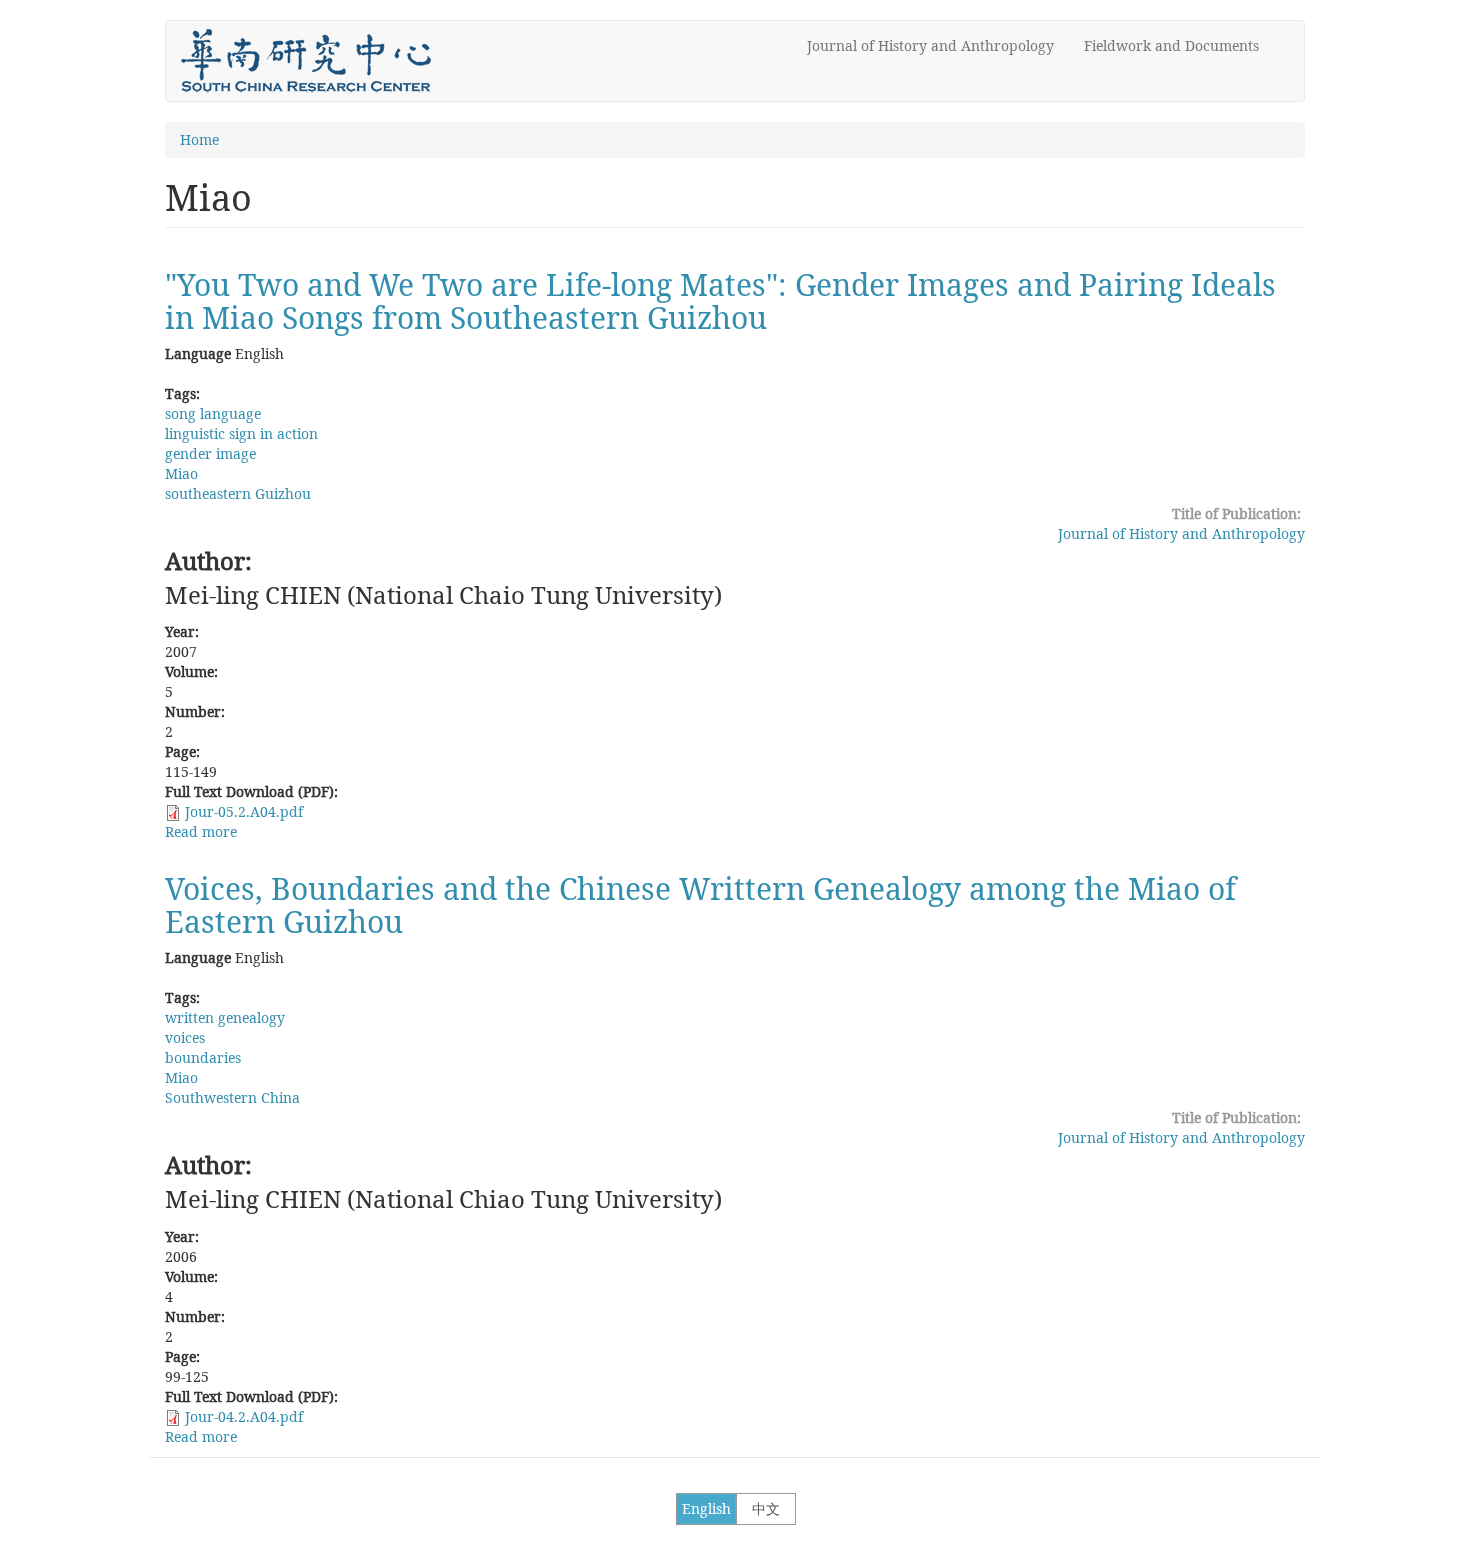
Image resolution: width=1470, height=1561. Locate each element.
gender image (210, 453)
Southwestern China (232, 1097)
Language (198, 353)
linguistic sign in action (241, 433)
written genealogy (225, 1017)
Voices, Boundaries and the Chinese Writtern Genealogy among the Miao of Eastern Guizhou (700, 905)
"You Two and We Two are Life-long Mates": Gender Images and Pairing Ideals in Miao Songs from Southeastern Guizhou (720, 301)
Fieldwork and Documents (1171, 45)
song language (213, 413)
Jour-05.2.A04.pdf (244, 811)
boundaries (203, 1057)
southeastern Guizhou (238, 493)
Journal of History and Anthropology (930, 45)
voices (185, 1037)
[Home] (313, 61)
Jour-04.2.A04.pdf (244, 1416)
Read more (201, 831)
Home (199, 139)
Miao (181, 473)
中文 (766, 1508)
